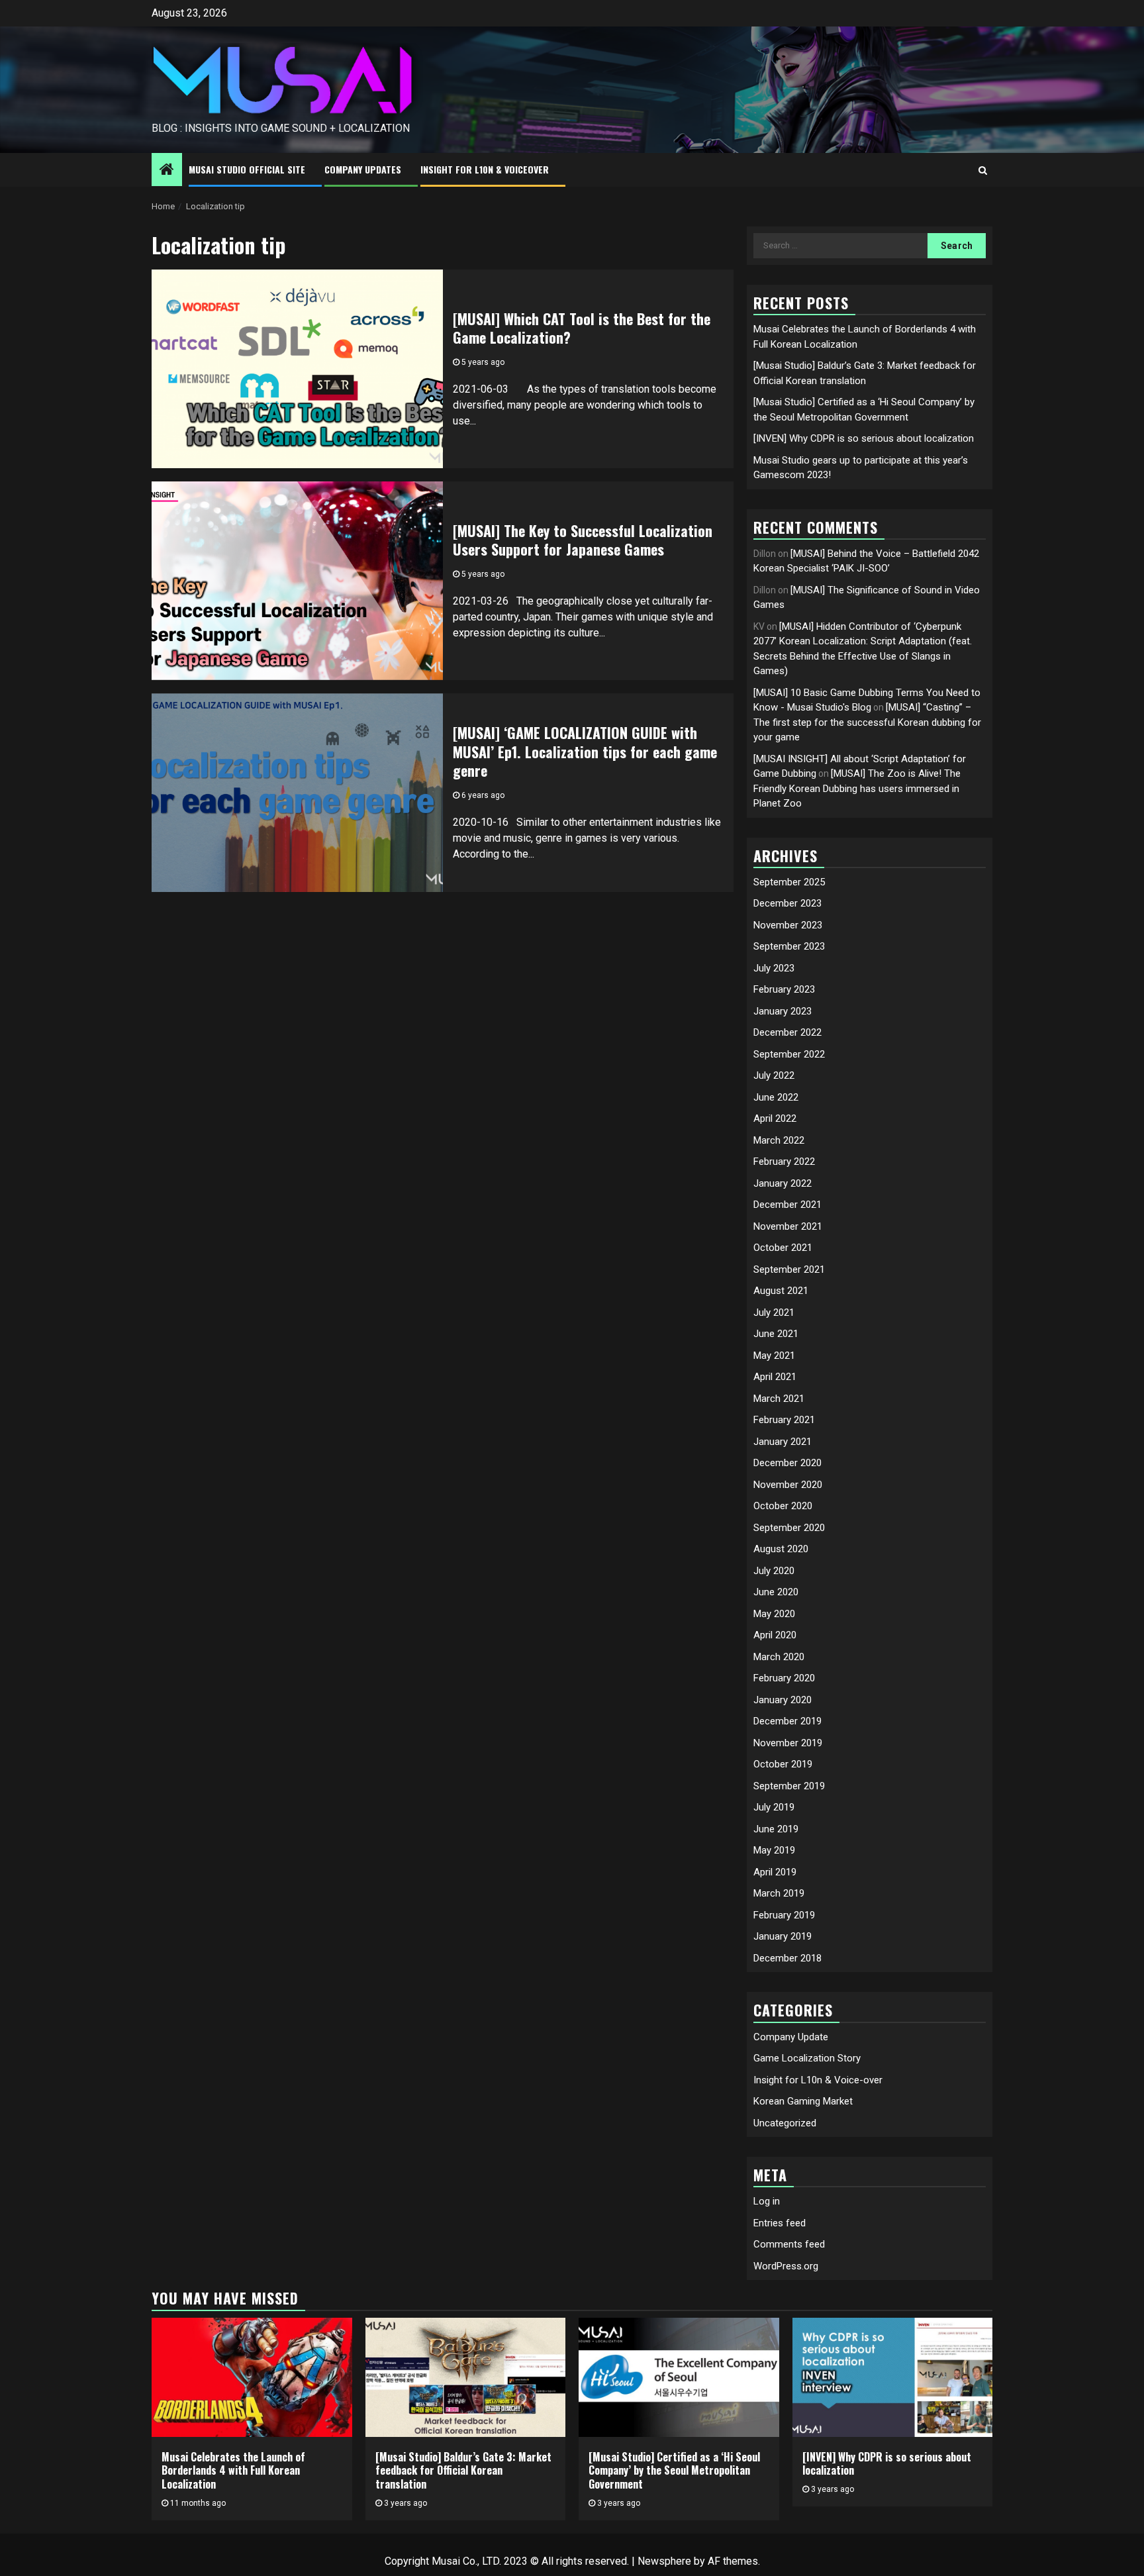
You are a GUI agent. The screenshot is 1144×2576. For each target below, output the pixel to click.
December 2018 (787, 1958)
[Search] (983, 170)
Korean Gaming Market (803, 2101)
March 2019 (779, 1893)
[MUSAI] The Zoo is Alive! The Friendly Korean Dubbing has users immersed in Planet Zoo (857, 788)
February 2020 (784, 1678)
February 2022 (784, 1162)
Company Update (791, 2037)
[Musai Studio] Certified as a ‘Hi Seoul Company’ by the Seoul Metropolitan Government (674, 2471)
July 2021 (774, 1313)
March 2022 (779, 1140)
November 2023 (788, 925)
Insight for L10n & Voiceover (485, 169)
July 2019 (774, 1807)
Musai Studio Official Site (247, 169)
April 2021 (775, 1377)
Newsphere (664, 2561)
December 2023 (787, 903)
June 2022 (776, 1097)
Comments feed (789, 2244)
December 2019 (787, 1721)
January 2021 (783, 1442)
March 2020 (779, 1657)
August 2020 (781, 1549)
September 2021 (789, 1269)
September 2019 (789, 1786)
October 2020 (783, 1506)
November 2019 (788, 1743)
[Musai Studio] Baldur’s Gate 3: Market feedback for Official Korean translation (463, 2471)
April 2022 (775, 1118)
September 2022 (789, 1054)
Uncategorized (785, 2123)
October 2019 (783, 1764)
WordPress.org (786, 2266)
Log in (767, 2201)
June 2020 (776, 1592)
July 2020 (774, 1571)
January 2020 (783, 1700)
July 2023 (774, 968)
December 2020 (787, 1463)
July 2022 (774, 1075)
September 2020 (789, 1528)
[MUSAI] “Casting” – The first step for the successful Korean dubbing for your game (867, 722)
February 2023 (784, 989)
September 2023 (789, 946)
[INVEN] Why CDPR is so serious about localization (864, 438)
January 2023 (783, 1011)
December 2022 (787, 1032)
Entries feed (780, 2223)
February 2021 (784, 1420)
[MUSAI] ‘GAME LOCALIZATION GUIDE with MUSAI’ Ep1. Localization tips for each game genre (585, 751)
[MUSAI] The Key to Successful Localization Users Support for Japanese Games (583, 540)
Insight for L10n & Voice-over (818, 2080)
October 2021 (783, 1248)
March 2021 (779, 1399)
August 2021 (781, 1291)
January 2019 (783, 1936)
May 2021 (774, 1356)
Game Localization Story (807, 2058)
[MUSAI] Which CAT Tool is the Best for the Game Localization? (582, 328)
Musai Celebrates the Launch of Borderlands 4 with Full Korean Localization (233, 2471)
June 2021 (776, 1334)
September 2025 (789, 882)
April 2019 (775, 1872)
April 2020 (775, 1635)
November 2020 (788, 1485)
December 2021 (787, 1205)
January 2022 (783, 1183)
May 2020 (774, 1614)
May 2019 (774, 1850)
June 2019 (776, 1829)
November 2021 (788, 1226)
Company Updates (363, 169)
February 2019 (784, 1915)
